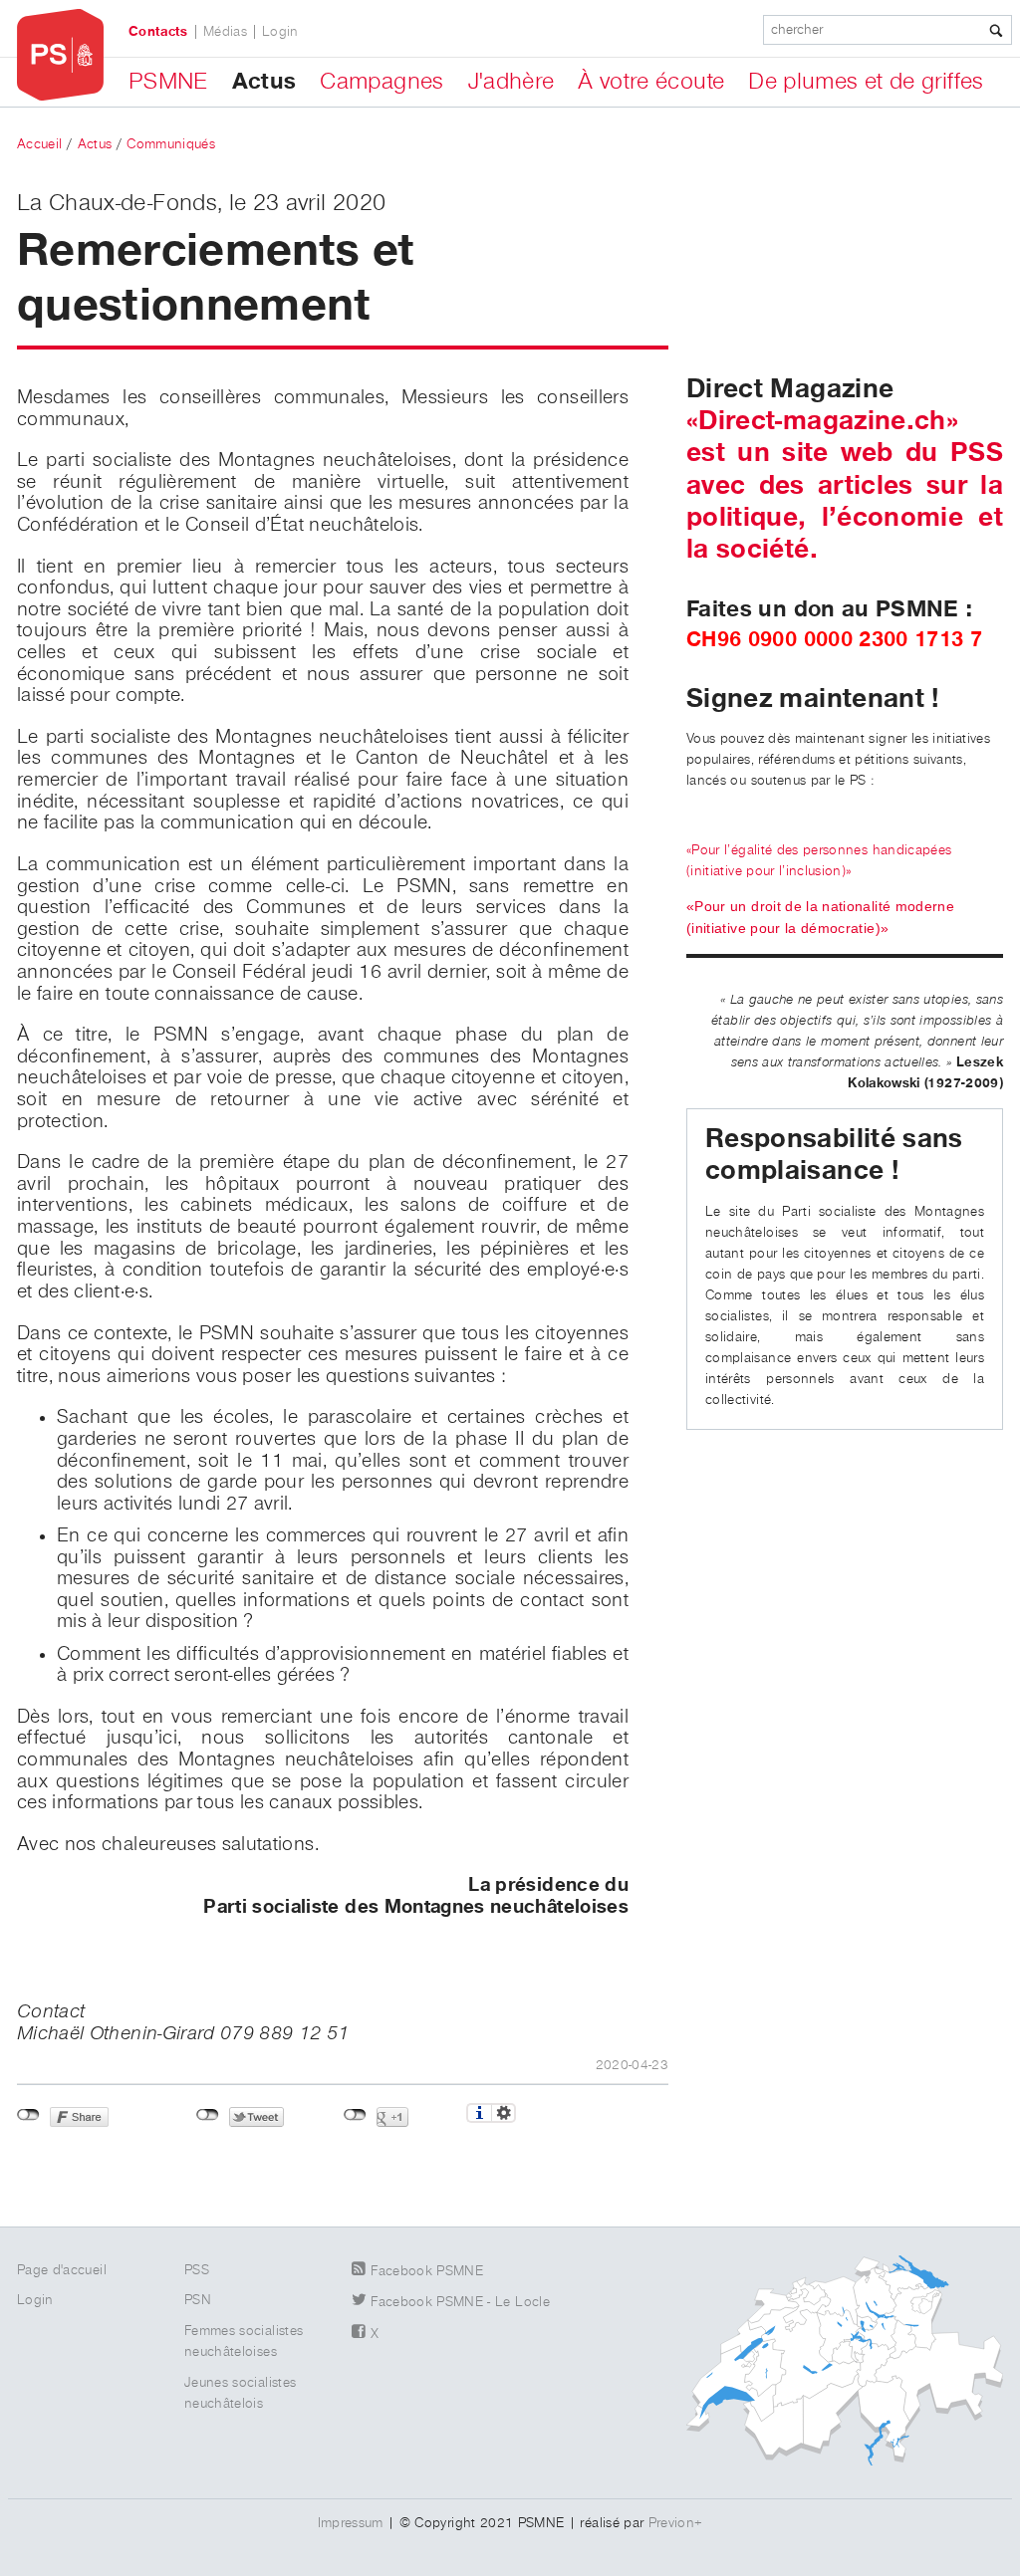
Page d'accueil (62, 2270)
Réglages (504, 2113)
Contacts (158, 32)
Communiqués (171, 144)
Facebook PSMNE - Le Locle (460, 2302)
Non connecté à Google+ (355, 2115)
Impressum (351, 2523)
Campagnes (382, 82)
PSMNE (168, 82)
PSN (198, 2300)
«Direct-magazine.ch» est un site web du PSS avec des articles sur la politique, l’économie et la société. (845, 485)
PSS (197, 2270)
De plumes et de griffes (866, 82)
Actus (264, 82)
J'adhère (511, 82)
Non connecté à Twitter (208, 2115)
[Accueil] (60, 55)
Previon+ (676, 2523)
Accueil (39, 144)
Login (280, 32)
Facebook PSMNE (427, 2271)
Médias (225, 32)
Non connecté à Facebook (28, 2115)
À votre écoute (651, 82)
